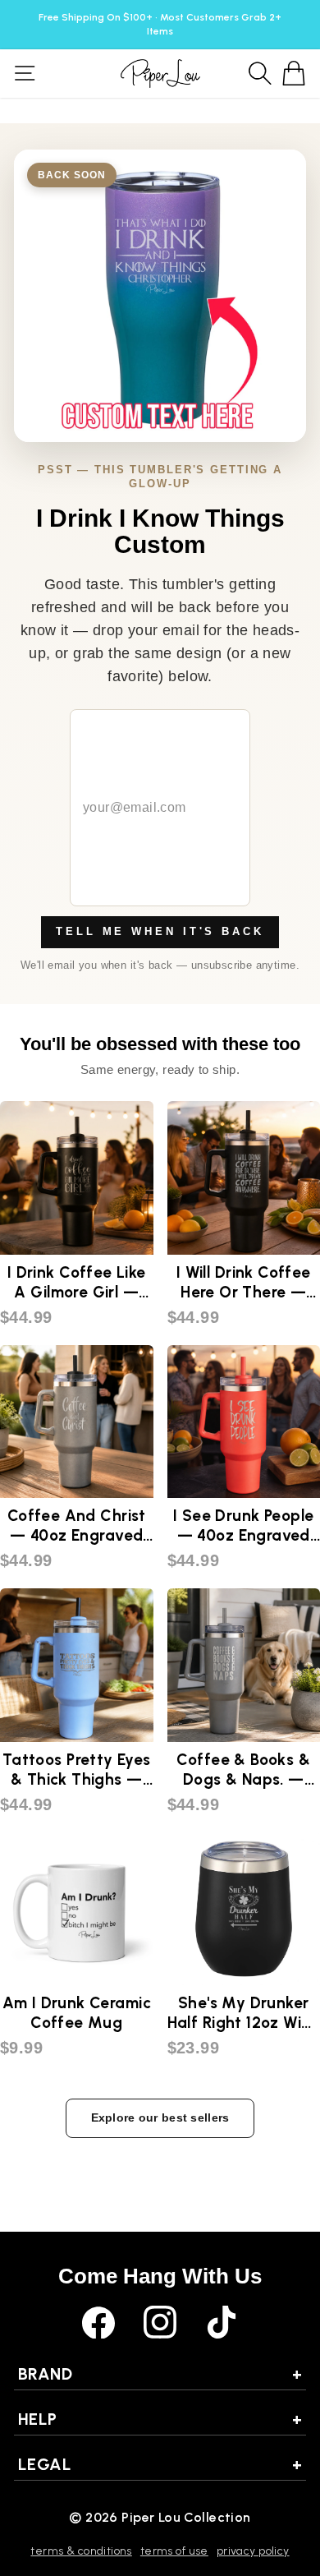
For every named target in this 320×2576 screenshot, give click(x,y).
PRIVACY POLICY (253, 2551)
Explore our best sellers (160, 2117)
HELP (160, 2419)
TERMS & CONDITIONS (81, 2551)
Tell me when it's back (160, 931)
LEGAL (160, 2464)
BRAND (160, 2374)
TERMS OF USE (174, 2551)
